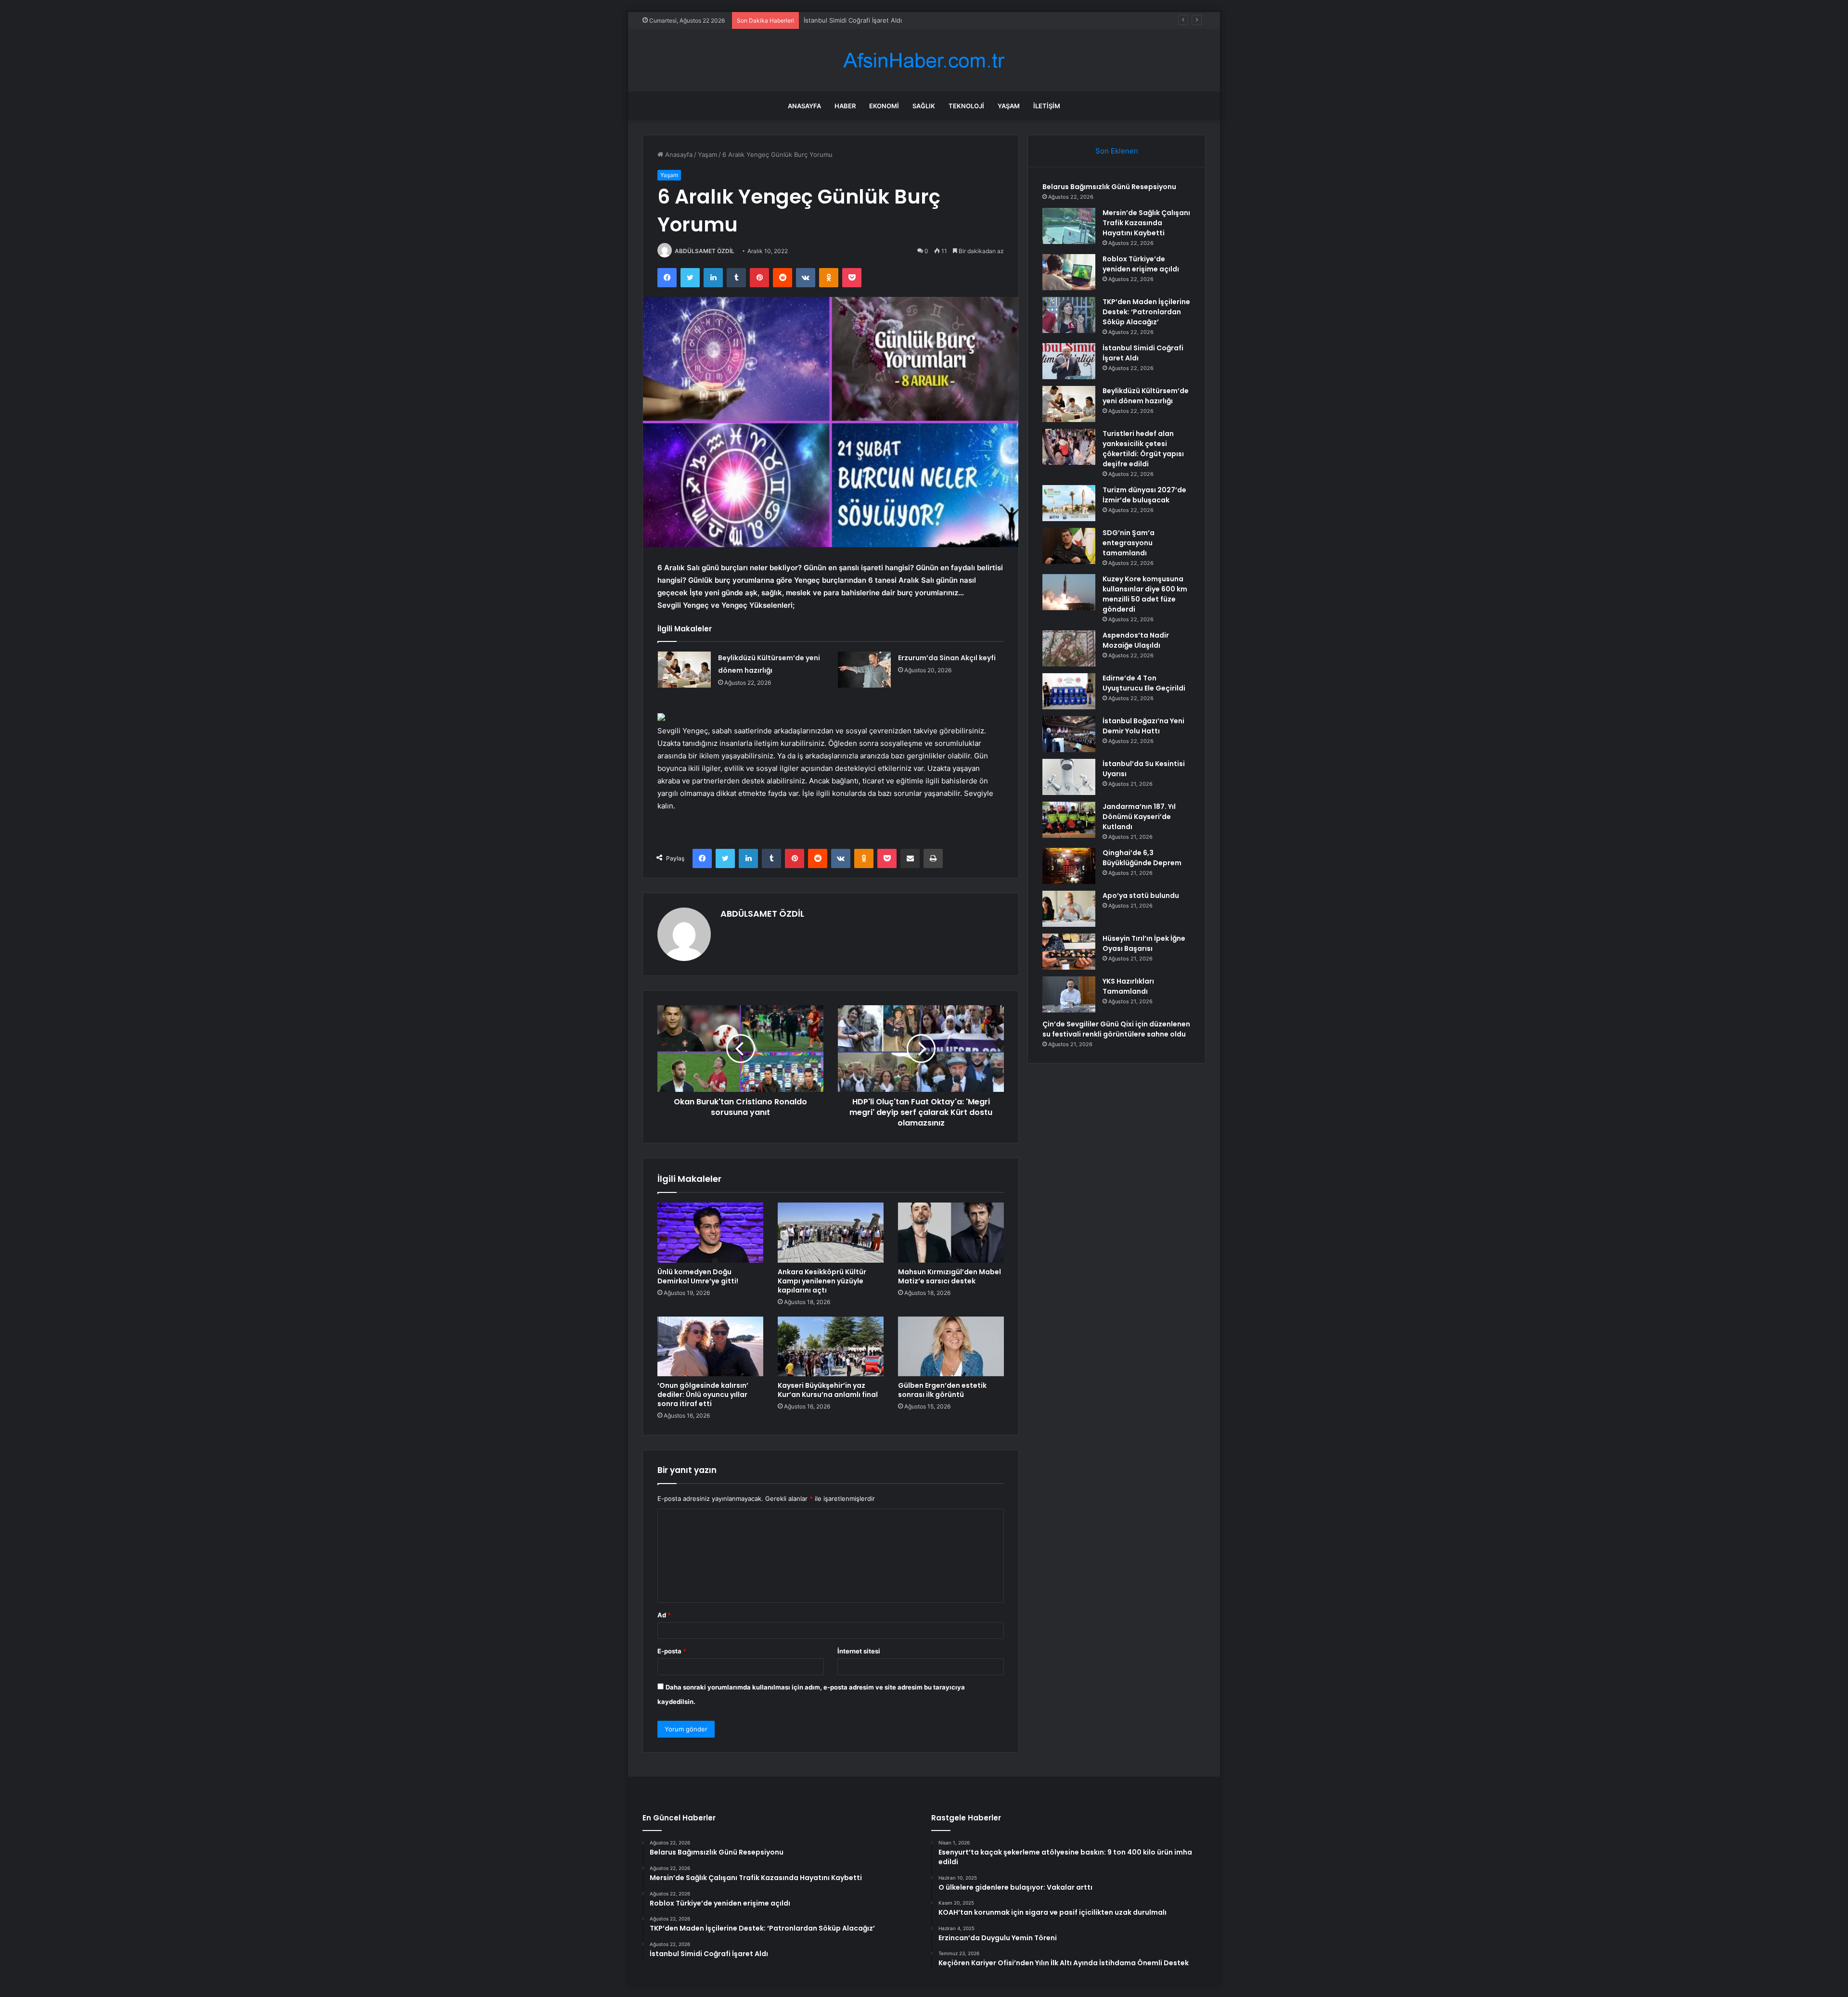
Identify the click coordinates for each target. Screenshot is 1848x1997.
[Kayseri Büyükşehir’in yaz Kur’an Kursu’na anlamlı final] (831, 1346)
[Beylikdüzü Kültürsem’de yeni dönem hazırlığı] (684, 670)
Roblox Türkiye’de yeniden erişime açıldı (1141, 264)
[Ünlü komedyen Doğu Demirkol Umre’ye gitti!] (710, 1232)
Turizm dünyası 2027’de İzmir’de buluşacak (1144, 495)
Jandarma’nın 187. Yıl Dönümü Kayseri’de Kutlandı (1139, 817)
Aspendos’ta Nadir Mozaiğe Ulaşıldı (1136, 640)
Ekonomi (884, 106)
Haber (845, 106)
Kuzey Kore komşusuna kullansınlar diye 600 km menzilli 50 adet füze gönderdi (1145, 594)
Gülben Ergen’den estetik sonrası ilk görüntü (942, 1390)
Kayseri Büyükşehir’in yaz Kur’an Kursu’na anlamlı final (828, 1390)
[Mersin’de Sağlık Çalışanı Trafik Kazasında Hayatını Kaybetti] (1069, 226)
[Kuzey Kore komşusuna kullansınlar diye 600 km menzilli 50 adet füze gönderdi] (1069, 592)
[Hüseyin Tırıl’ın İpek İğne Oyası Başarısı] (1069, 952)
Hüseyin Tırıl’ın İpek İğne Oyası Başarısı (1144, 943)
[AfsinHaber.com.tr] (924, 60)
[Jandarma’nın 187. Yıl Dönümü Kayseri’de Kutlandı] (1069, 820)
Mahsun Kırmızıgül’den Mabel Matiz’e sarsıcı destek (950, 1276)
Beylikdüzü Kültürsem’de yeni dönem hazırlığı (1146, 396)
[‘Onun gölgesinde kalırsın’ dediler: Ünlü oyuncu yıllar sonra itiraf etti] (710, 1346)
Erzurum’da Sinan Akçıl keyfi (947, 658)
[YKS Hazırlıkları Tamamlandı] (1069, 994)
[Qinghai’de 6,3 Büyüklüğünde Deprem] (1069, 866)
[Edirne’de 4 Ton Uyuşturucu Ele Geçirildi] (1069, 691)
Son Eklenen (1117, 151)
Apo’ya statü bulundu (1141, 896)
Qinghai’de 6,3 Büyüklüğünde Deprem (1142, 858)
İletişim (1047, 106)
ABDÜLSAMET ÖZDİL (705, 251)
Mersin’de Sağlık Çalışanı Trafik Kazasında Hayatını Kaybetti (1146, 223)
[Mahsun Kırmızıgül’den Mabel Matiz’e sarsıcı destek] (951, 1232)
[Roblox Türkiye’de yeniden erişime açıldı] (1069, 272)
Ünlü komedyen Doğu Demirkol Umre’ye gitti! (698, 1276)
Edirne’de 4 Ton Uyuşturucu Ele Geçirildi (1144, 683)
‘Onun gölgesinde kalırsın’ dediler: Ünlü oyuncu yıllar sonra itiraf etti (703, 1395)
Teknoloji (966, 106)
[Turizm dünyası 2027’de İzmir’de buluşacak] (1069, 503)
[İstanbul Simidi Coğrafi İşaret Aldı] (1069, 361)
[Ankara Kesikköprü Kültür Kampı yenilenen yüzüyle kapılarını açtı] (831, 1232)
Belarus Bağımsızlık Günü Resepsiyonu (1109, 187)
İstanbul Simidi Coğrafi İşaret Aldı (853, 20)
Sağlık (924, 106)
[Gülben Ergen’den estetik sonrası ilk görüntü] (951, 1346)
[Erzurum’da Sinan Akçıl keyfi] (864, 670)
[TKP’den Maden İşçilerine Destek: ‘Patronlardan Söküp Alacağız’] (1069, 315)
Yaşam (1009, 106)
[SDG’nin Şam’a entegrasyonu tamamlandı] (1069, 546)
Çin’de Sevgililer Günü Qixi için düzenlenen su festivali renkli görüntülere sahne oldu (1116, 1029)
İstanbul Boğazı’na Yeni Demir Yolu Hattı (1143, 726)
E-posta (672, 1651)
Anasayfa (804, 106)
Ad (664, 1615)
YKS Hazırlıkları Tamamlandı (1128, 986)
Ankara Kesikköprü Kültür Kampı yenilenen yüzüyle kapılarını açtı (822, 1281)
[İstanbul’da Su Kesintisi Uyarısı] (1069, 777)
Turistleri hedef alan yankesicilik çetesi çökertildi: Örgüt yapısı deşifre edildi (1143, 449)
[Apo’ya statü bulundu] (1069, 909)
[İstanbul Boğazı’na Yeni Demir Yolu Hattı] (1069, 734)
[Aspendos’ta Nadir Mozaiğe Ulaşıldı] (1069, 648)
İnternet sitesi (859, 1651)
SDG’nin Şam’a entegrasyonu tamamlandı (1129, 543)
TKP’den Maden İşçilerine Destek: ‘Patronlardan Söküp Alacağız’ (1146, 312)
